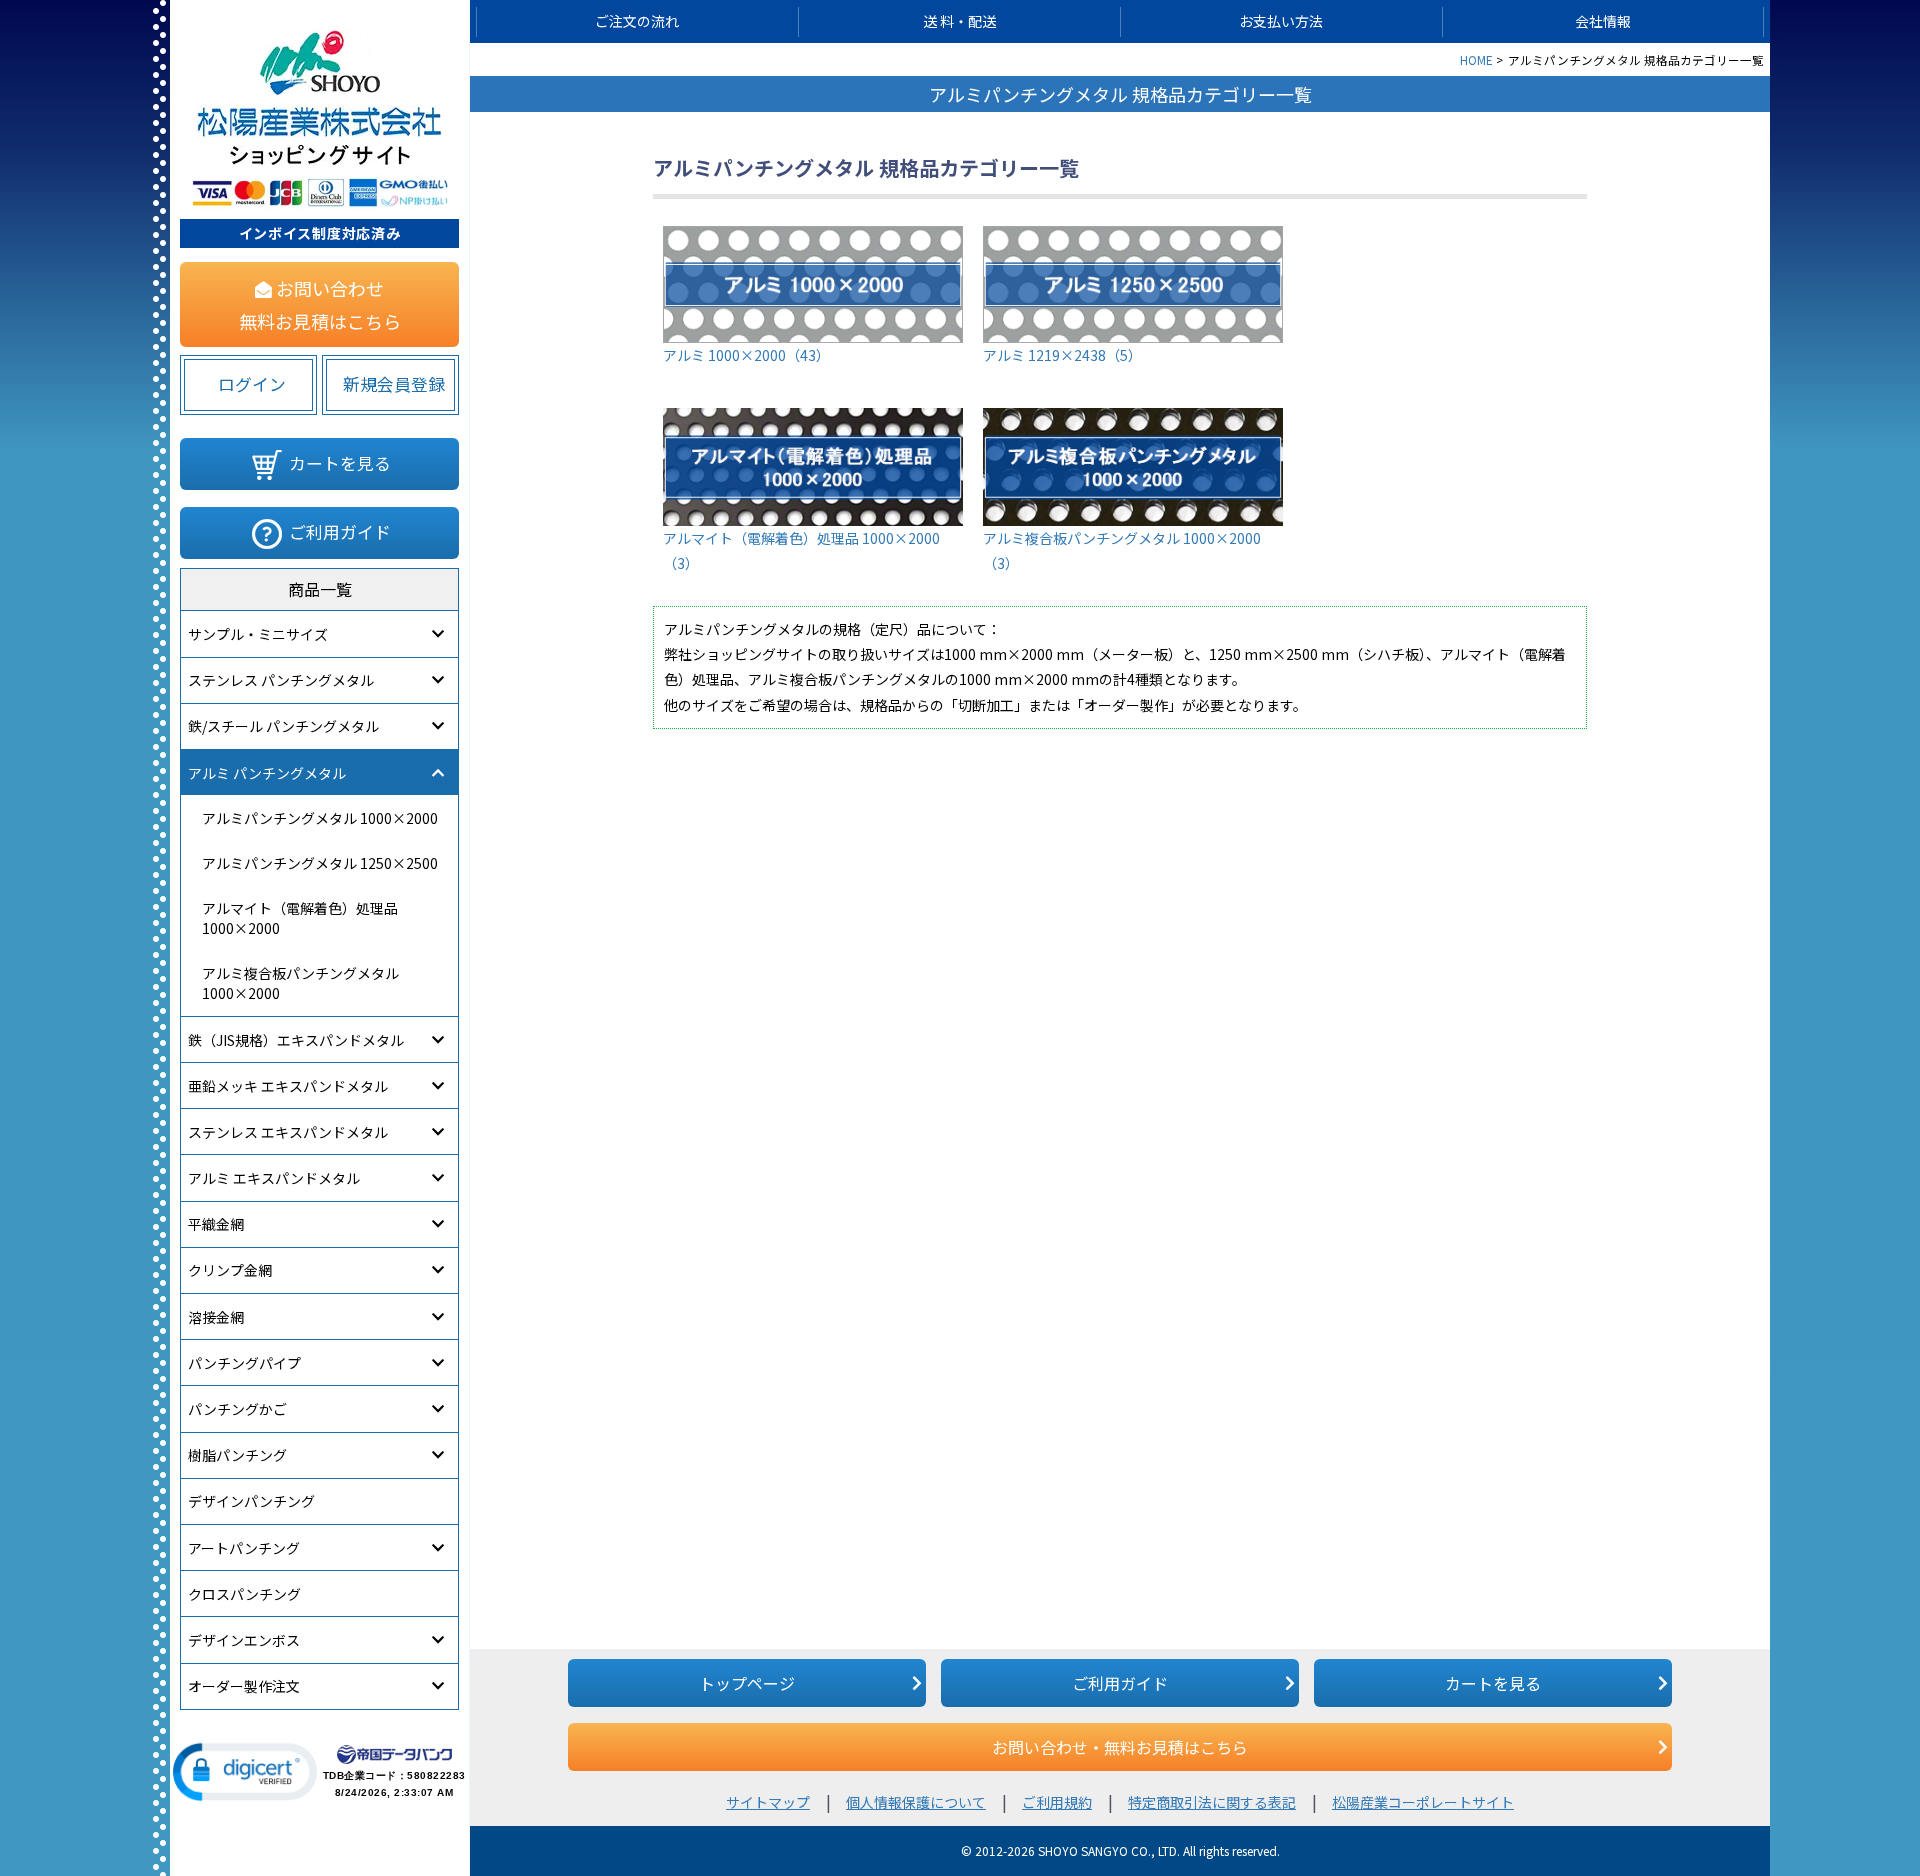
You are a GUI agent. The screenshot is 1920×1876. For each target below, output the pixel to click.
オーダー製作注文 (244, 1686)
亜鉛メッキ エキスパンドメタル (288, 1086)
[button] (245, 1772)
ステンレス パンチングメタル (281, 680)
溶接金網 (216, 1317)
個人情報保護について (916, 1802)
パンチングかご (237, 1409)
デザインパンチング (251, 1501)
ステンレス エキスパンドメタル (288, 1132)
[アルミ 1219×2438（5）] (1133, 238)
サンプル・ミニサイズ (258, 634)
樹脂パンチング (237, 1455)
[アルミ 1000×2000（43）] (813, 238)
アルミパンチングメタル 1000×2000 (320, 818)
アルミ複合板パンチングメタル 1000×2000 (300, 983)
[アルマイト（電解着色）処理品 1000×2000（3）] (813, 420)
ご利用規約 (1057, 1802)
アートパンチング (244, 1548)
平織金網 (216, 1224)
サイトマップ (768, 1802)
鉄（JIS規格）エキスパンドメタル (296, 1040)
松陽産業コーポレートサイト (1423, 1802)
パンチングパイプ (244, 1363)
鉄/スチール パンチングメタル (283, 726)
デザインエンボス (244, 1640)
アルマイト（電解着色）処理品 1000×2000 (300, 918)
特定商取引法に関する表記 (1212, 1802)
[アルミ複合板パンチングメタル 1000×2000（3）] (1133, 420)
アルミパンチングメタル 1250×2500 (320, 863)
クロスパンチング (244, 1594)
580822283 (436, 1775)
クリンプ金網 (230, 1270)
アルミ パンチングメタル (267, 773)
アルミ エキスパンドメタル (274, 1178)
